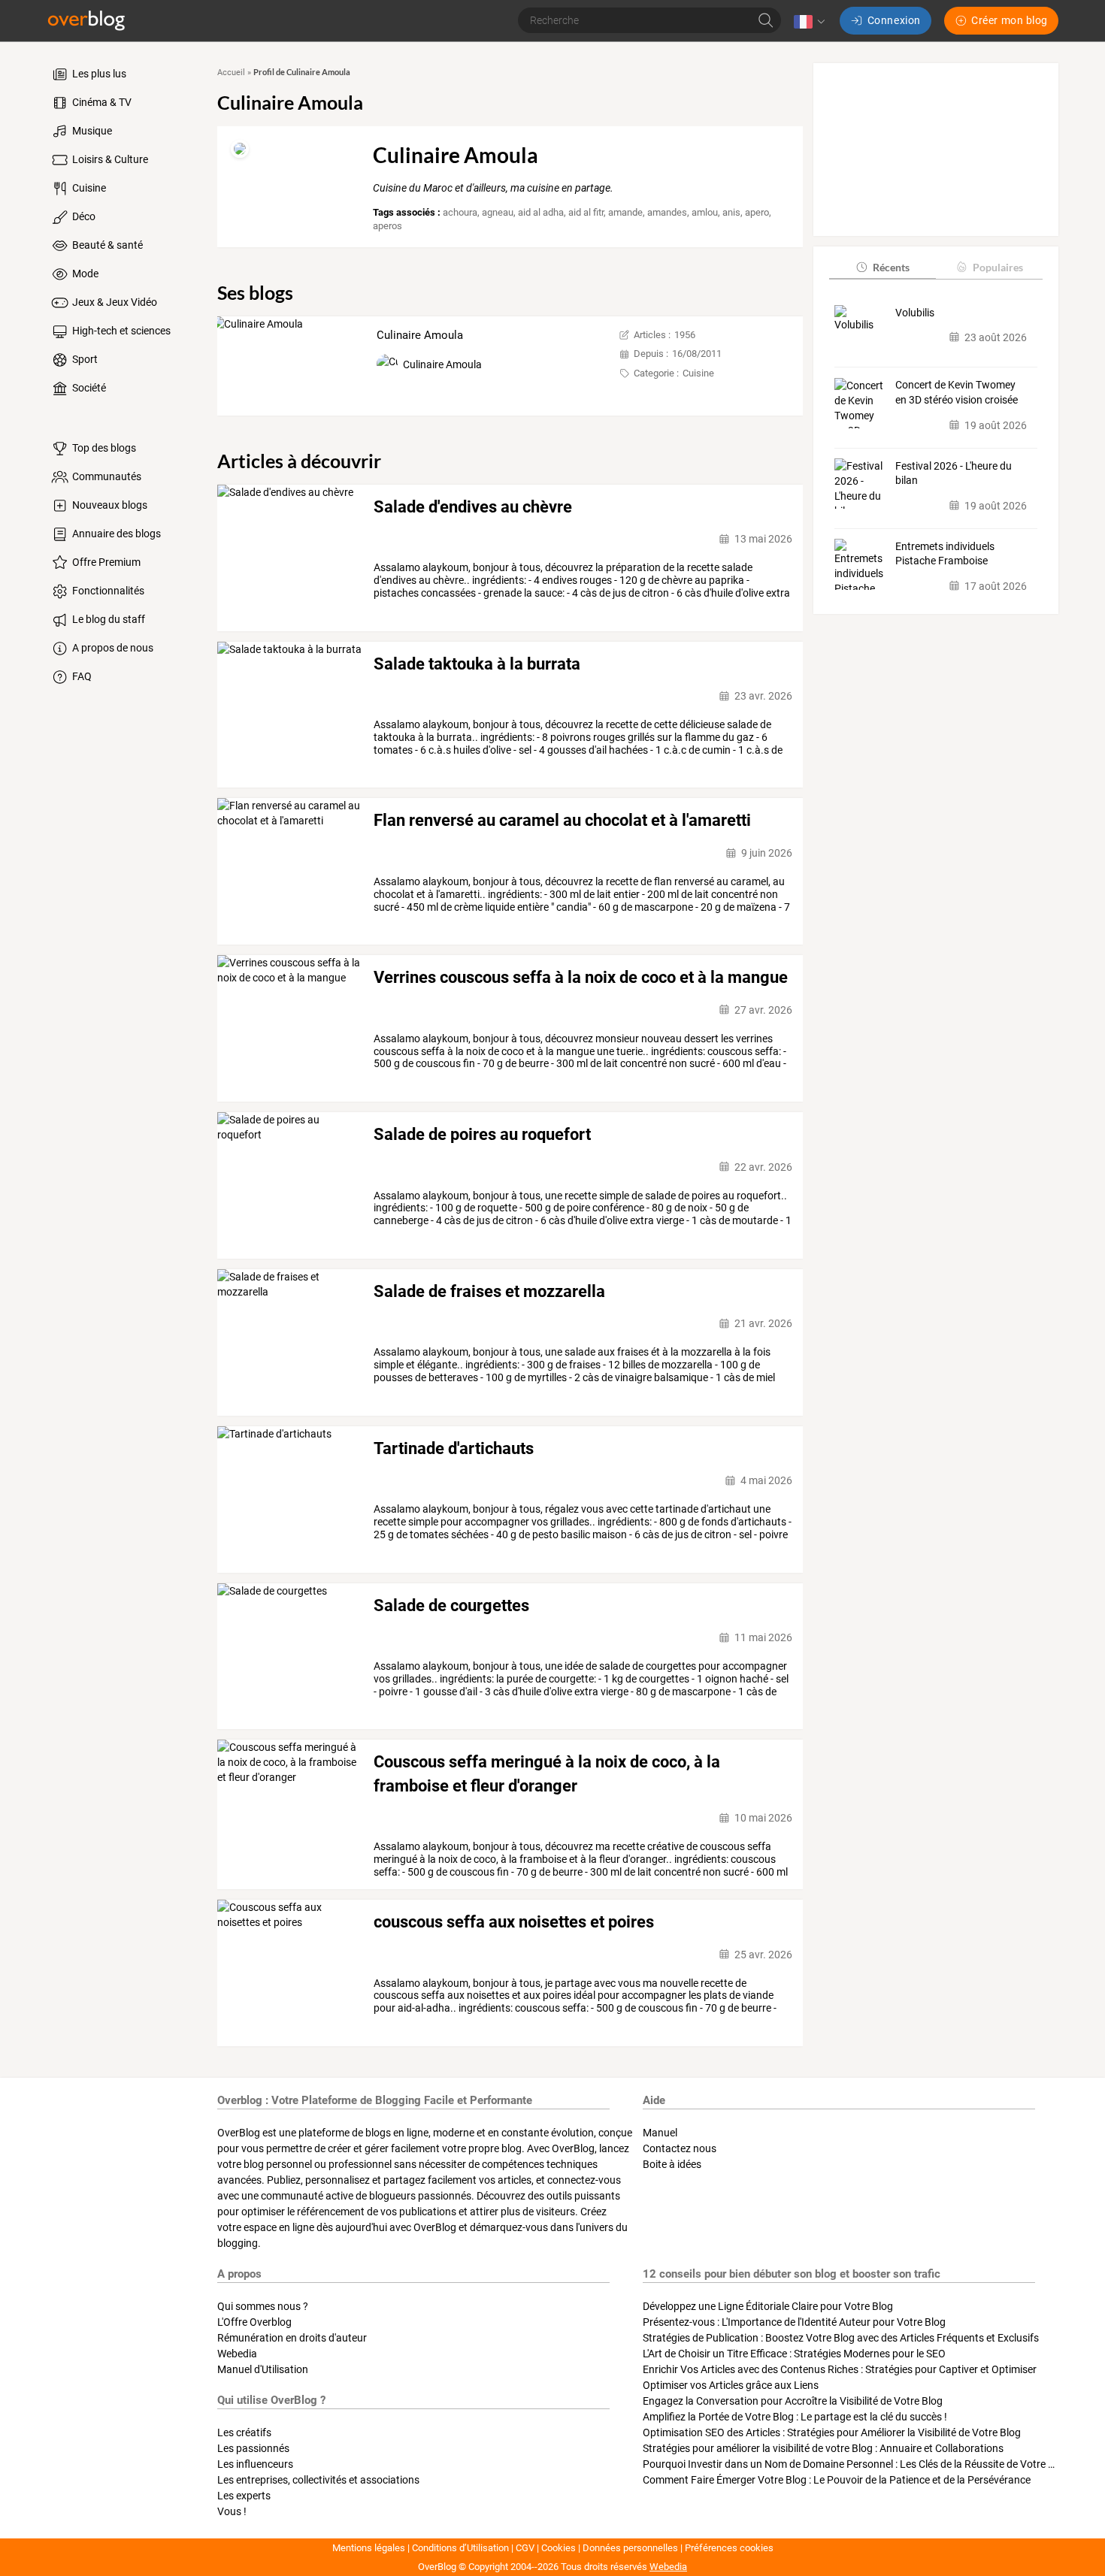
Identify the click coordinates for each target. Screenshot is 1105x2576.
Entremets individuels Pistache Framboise (945, 553)
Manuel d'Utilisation (263, 2369)
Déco (83, 216)
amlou (705, 212)
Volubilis (915, 312)
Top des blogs (103, 448)
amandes (667, 212)
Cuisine (88, 188)
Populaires (998, 266)
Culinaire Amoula (420, 335)
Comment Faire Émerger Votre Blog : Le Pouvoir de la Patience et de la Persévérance (837, 2480)
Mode (84, 274)
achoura (460, 212)
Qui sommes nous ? (263, 2306)
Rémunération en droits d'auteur (292, 2338)
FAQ (81, 676)
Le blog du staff (107, 619)
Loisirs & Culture (109, 159)
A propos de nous (112, 648)
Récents (891, 266)
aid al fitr (586, 212)
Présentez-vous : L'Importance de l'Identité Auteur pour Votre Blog (794, 2322)
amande (625, 212)
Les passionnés (253, 2448)
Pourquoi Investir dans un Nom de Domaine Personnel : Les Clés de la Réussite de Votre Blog (856, 2464)
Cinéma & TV (101, 102)
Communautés (106, 476)
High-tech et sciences (120, 331)
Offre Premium (105, 562)
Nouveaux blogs (109, 505)
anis (731, 212)
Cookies (559, 2548)
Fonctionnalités (107, 591)
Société (88, 388)
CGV (525, 2548)
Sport (84, 359)
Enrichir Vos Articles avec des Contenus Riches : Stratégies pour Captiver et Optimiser (840, 2369)
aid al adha (541, 212)
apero (757, 212)
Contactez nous (680, 2148)
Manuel (660, 2133)
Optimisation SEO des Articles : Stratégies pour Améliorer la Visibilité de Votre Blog (832, 2432)
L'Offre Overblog (254, 2322)
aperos (388, 226)
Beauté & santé (106, 245)
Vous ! (232, 2511)
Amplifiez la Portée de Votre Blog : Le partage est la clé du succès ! (795, 2417)
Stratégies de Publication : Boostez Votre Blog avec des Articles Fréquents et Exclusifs (841, 2338)
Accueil (231, 73)
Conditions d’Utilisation (460, 2548)
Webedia (237, 2354)
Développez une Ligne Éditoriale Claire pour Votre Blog (768, 2306)
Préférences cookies (729, 2548)
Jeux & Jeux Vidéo (114, 302)
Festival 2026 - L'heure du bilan (954, 473)
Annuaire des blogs (115, 534)
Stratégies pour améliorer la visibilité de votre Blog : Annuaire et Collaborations (823, 2448)
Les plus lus (98, 74)
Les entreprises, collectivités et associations (318, 2480)
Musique (91, 131)
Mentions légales (369, 2548)
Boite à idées (672, 2164)
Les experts (244, 2496)
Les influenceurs (255, 2464)
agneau (498, 212)
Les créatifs (244, 2432)
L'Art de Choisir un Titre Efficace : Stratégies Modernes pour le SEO (794, 2354)
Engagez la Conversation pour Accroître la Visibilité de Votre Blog (793, 2401)
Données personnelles (630, 2548)
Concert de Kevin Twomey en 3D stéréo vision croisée (957, 392)
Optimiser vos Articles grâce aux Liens (731, 2385)
